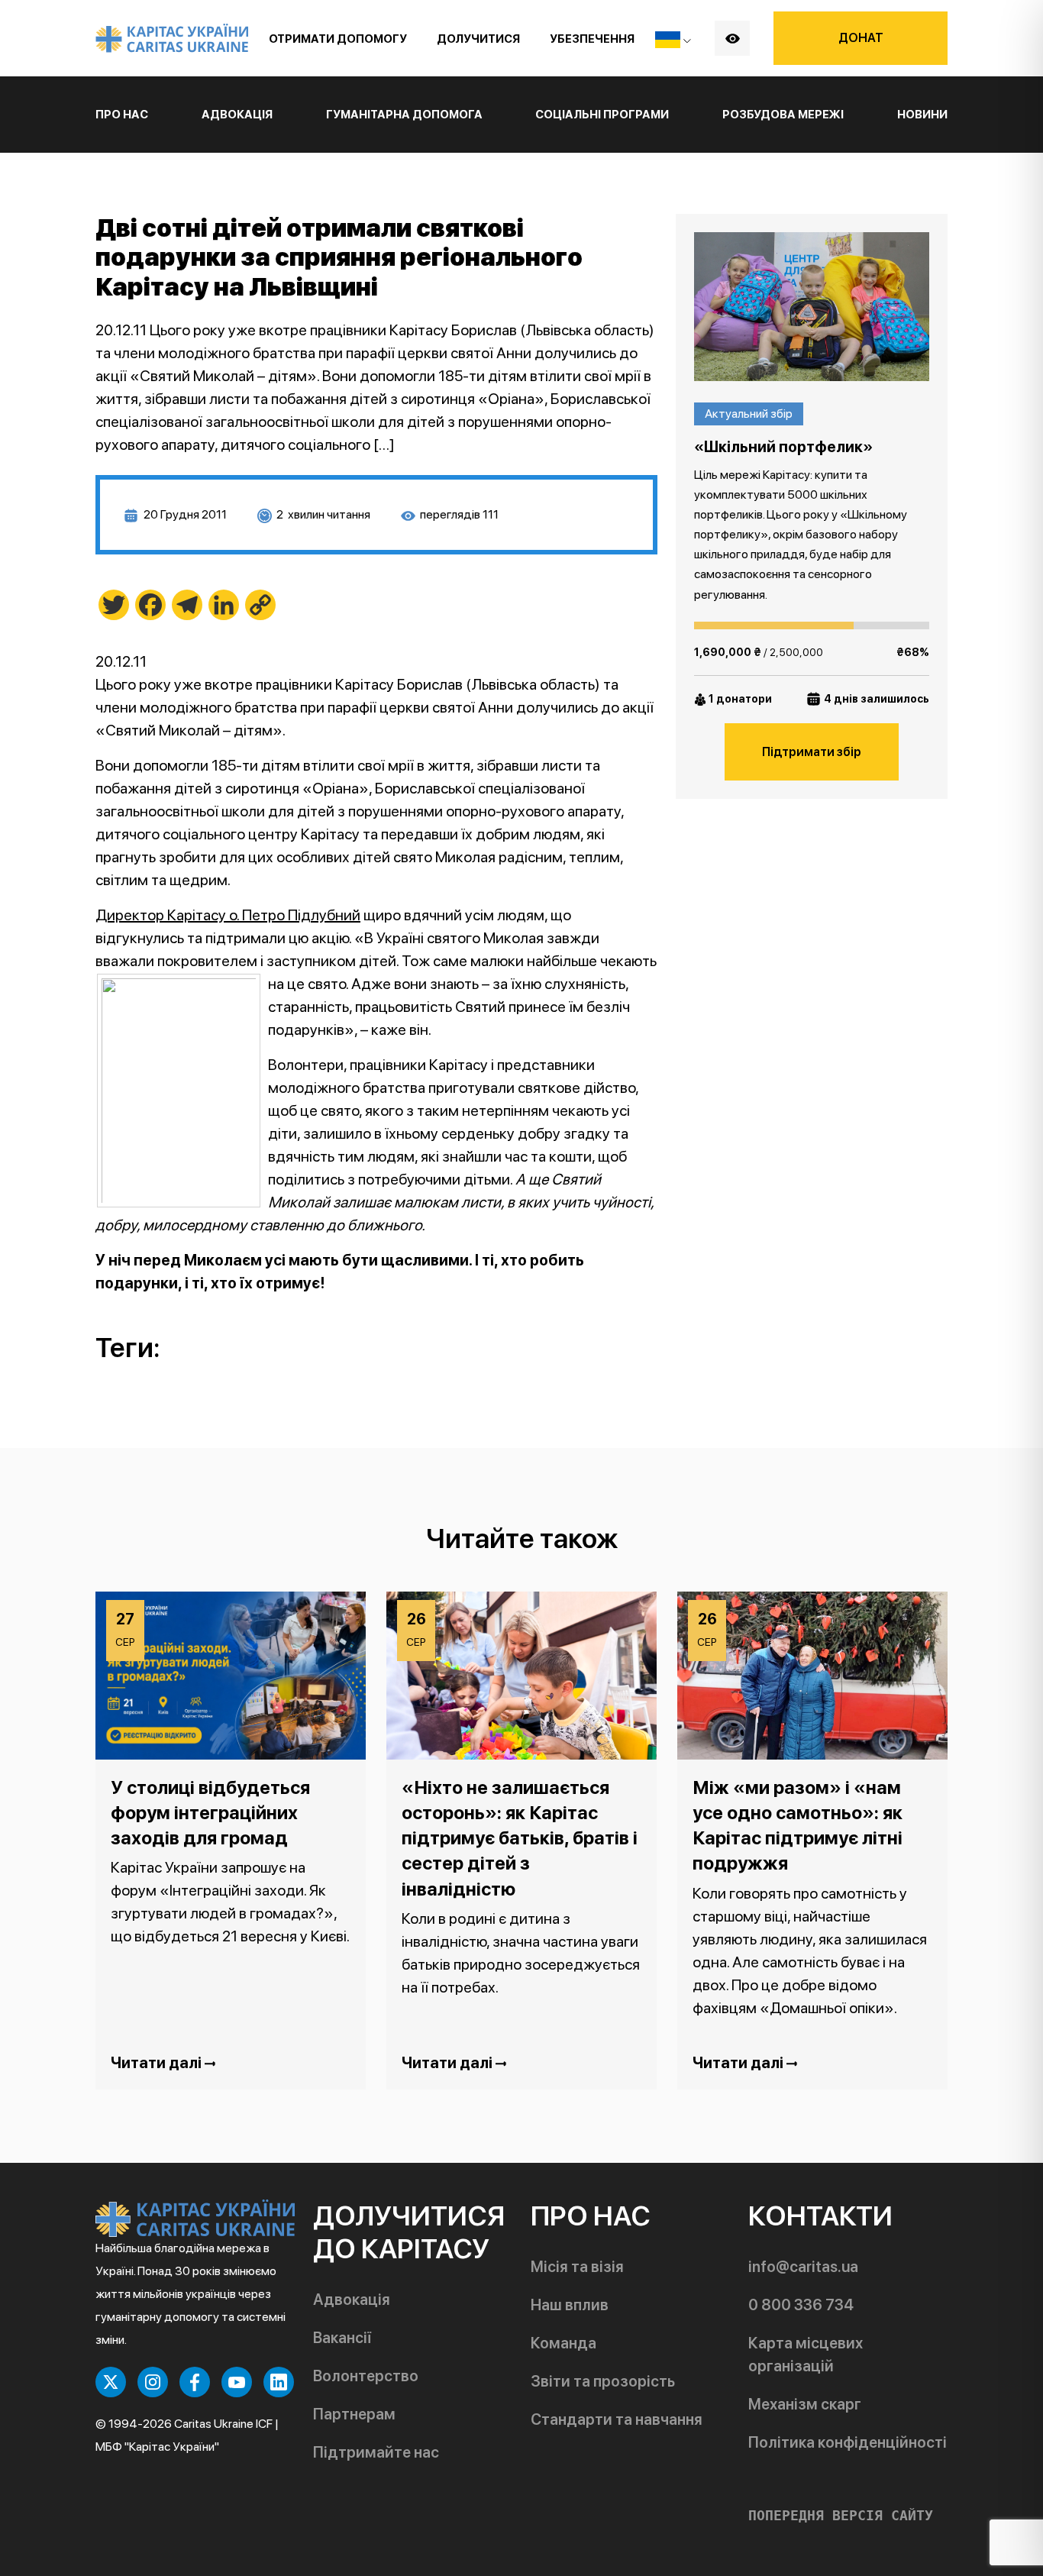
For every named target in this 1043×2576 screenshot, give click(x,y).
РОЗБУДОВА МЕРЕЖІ (783, 115)
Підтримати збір (812, 752)
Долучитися (478, 39)
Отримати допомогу (338, 39)
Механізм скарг (805, 2404)
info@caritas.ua (803, 2267)
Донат (861, 38)
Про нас (122, 115)
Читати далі (158, 2063)
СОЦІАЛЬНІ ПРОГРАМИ (602, 115)
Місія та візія (577, 2267)
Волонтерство (366, 2376)
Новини (922, 115)
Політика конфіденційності (848, 2442)
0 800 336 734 (801, 2305)
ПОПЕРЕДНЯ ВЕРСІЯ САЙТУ (841, 2516)
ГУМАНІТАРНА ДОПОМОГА (404, 115)
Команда (563, 2343)
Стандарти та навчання (617, 2419)
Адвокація (352, 2300)
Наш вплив (570, 2305)
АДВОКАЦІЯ (237, 115)
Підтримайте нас (376, 2452)
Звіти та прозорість (603, 2381)
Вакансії (342, 2338)
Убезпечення (592, 39)
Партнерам (354, 2414)
